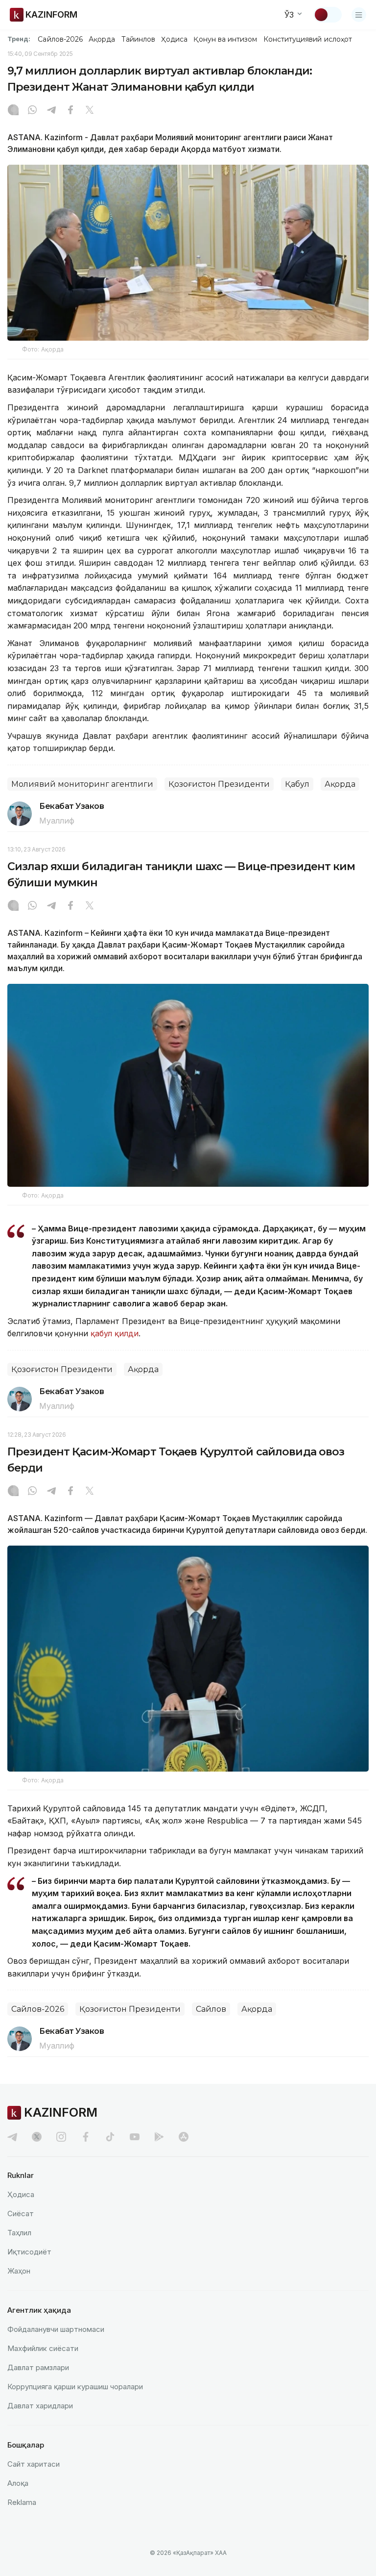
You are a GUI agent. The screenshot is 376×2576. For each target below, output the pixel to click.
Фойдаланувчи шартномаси (56, 2329)
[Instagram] (13, 111)
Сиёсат (21, 2213)
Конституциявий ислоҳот (308, 39)
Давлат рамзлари (38, 2367)
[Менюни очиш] (359, 15)
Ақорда (102, 39)
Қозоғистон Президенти (219, 784)
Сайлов (211, 2009)
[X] (90, 111)
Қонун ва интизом (225, 39)
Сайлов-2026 (60, 39)
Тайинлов (139, 39)
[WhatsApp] (32, 111)
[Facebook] (70, 111)
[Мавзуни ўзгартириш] (328, 15)
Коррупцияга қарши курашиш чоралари (75, 2387)
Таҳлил (19, 2233)
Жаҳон (19, 2271)
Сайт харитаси (34, 2464)
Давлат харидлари (40, 2406)
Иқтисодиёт (29, 2252)
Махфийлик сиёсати (43, 2348)
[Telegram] (51, 111)
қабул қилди (115, 1333)
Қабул (297, 784)
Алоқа (18, 2483)
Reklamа (22, 2502)
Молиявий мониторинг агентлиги (82, 784)
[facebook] (86, 2137)
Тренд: (19, 39)
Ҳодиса (174, 39)
